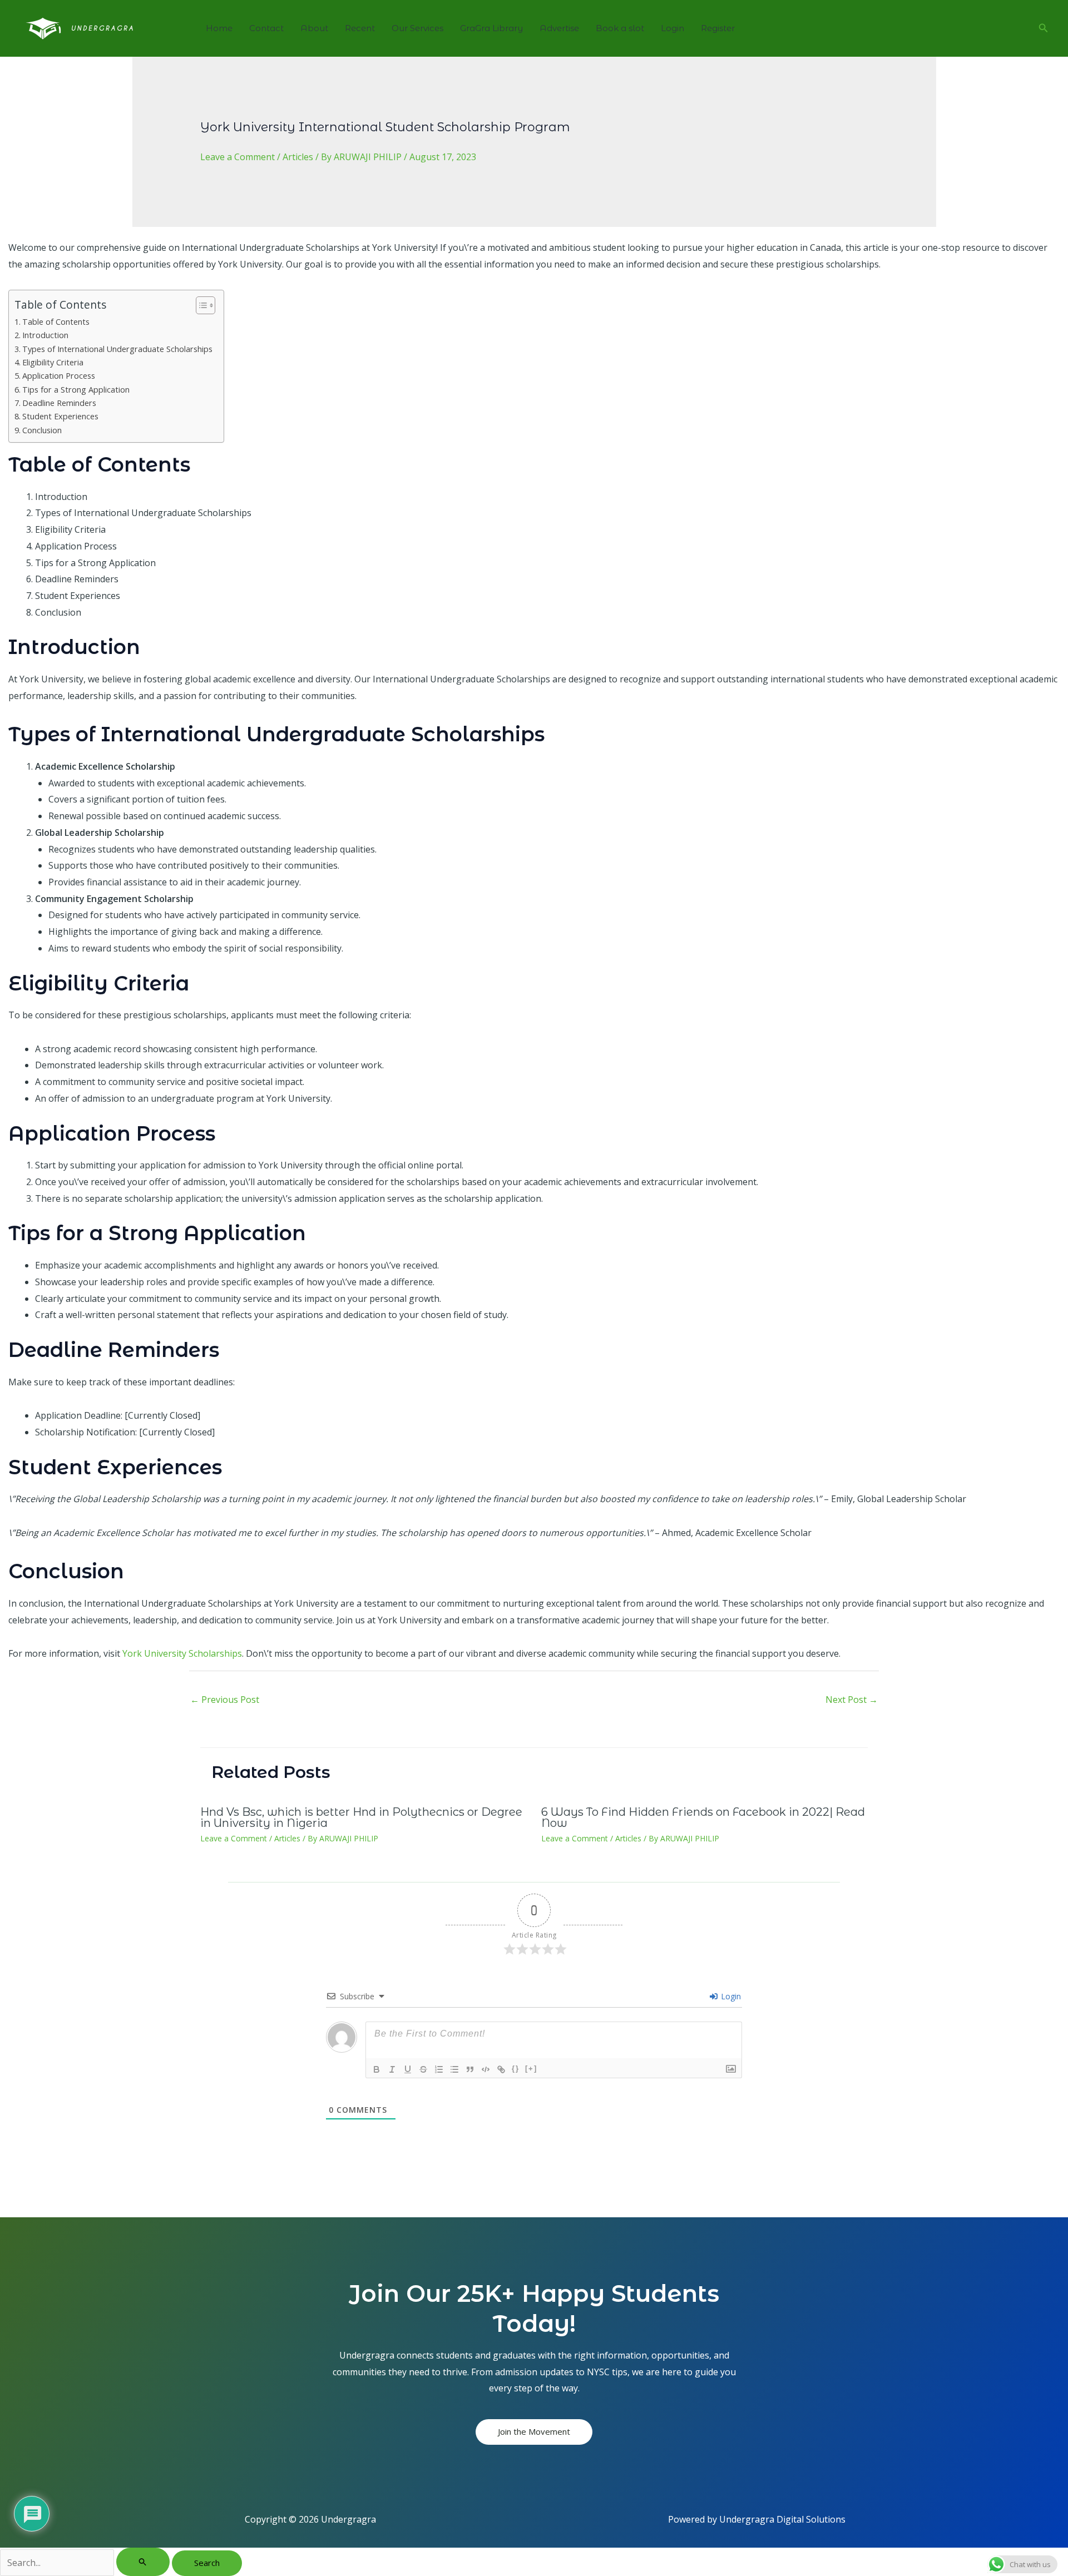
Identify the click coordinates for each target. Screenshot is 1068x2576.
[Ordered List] (439, 2069)
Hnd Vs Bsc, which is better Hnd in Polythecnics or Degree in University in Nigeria (361, 1817)
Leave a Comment (238, 157)
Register (718, 28)
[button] (1044, 28)
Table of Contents (56, 322)
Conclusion (42, 430)
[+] (531, 2069)
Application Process (59, 376)
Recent (360, 28)
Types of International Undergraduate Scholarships (117, 349)
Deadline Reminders (59, 403)
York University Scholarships (182, 1653)
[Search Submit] (143, 2562)
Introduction (45, 335)
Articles (298, 157)
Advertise (559, 28)
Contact (266, 28)
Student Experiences (60, 416)
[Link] (501, 2069)
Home (219, 28)
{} (516, 2069)
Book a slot (620, 28)
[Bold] (377, 2069)
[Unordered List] (454, 2069)
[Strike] (423, 2069)
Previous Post (225, 1700)
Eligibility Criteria (53, 362)
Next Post (852, 1700)
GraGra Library (491, 28)
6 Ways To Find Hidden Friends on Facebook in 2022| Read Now (703, 1817)
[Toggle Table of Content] (200, 305)
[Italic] (392, 2069)
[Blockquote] (470, 2069)
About (314, 28)
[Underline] (408, 2069)
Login (673, 28)
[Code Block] (486, 2069)
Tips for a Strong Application (76, 390)
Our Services (417, 28)
